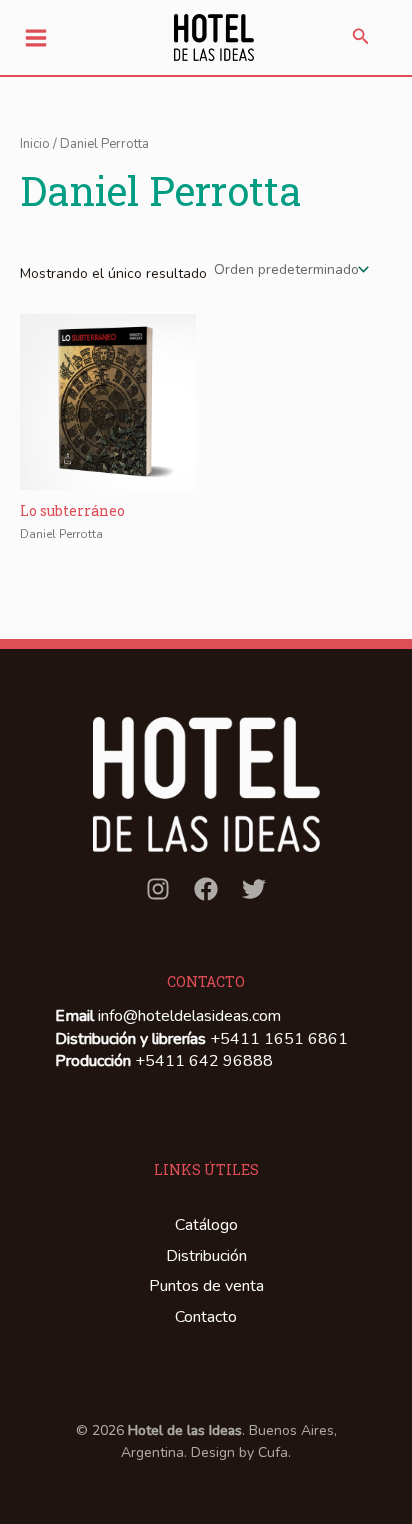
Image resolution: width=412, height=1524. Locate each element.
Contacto (206, 1317)
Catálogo (206, 1225)
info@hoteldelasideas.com (189, 1016)
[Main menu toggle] (36, 38)
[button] (361, 37)
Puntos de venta (206, 1286)
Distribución (206, 1256)
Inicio (35, 144)
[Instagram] (158, 889)
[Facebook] (206, 889)
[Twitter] (254, 889)
